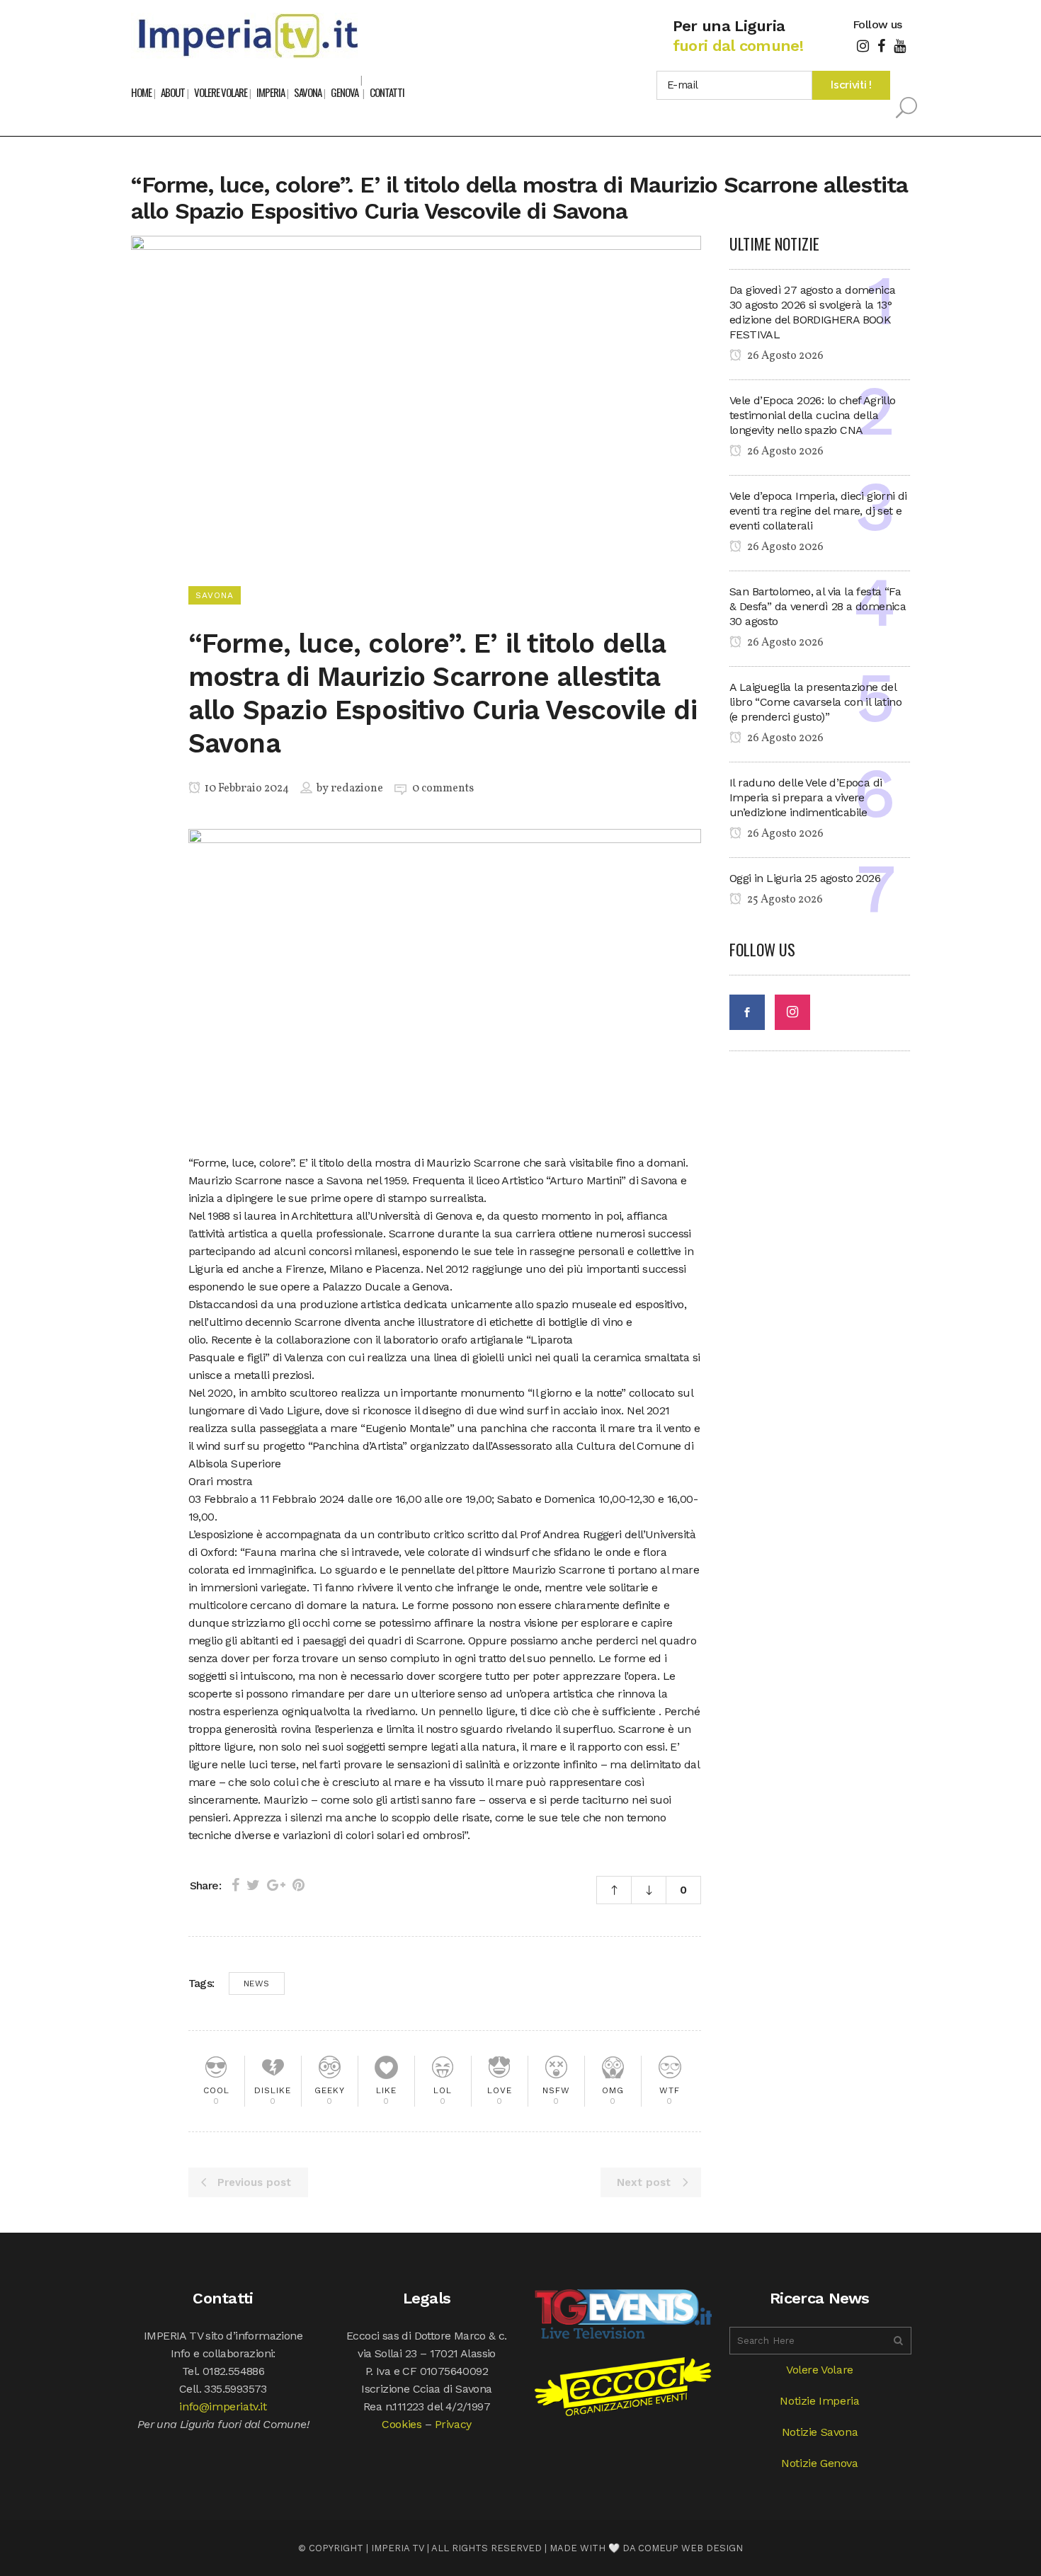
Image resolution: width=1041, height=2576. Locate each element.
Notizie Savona (820, 2432)
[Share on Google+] (276, 1885)
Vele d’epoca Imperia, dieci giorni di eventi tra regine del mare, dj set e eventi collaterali (818, 511)
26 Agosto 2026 (784, 356)
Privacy (453, 2424)
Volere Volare (820, 2370)
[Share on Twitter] (253, 1885)
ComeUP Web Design (690, 2548)
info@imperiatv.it (223, 2406)
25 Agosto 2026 (784, 900)
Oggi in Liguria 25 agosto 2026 (805, 878)
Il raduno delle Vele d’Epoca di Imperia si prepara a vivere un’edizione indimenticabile (806, 797)
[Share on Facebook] (235, 1885)
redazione (357, 789)
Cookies (402, 2424)
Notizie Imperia (819, 2401)
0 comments (443, 789)
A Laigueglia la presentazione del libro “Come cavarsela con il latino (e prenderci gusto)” (815, 702)
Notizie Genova (819, 2463)
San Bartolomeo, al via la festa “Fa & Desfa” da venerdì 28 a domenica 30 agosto (818, 606)
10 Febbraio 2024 (246, 789)
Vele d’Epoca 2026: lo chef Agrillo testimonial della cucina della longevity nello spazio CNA (813, 415)
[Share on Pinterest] (298, 1885)
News (257, 1983)
